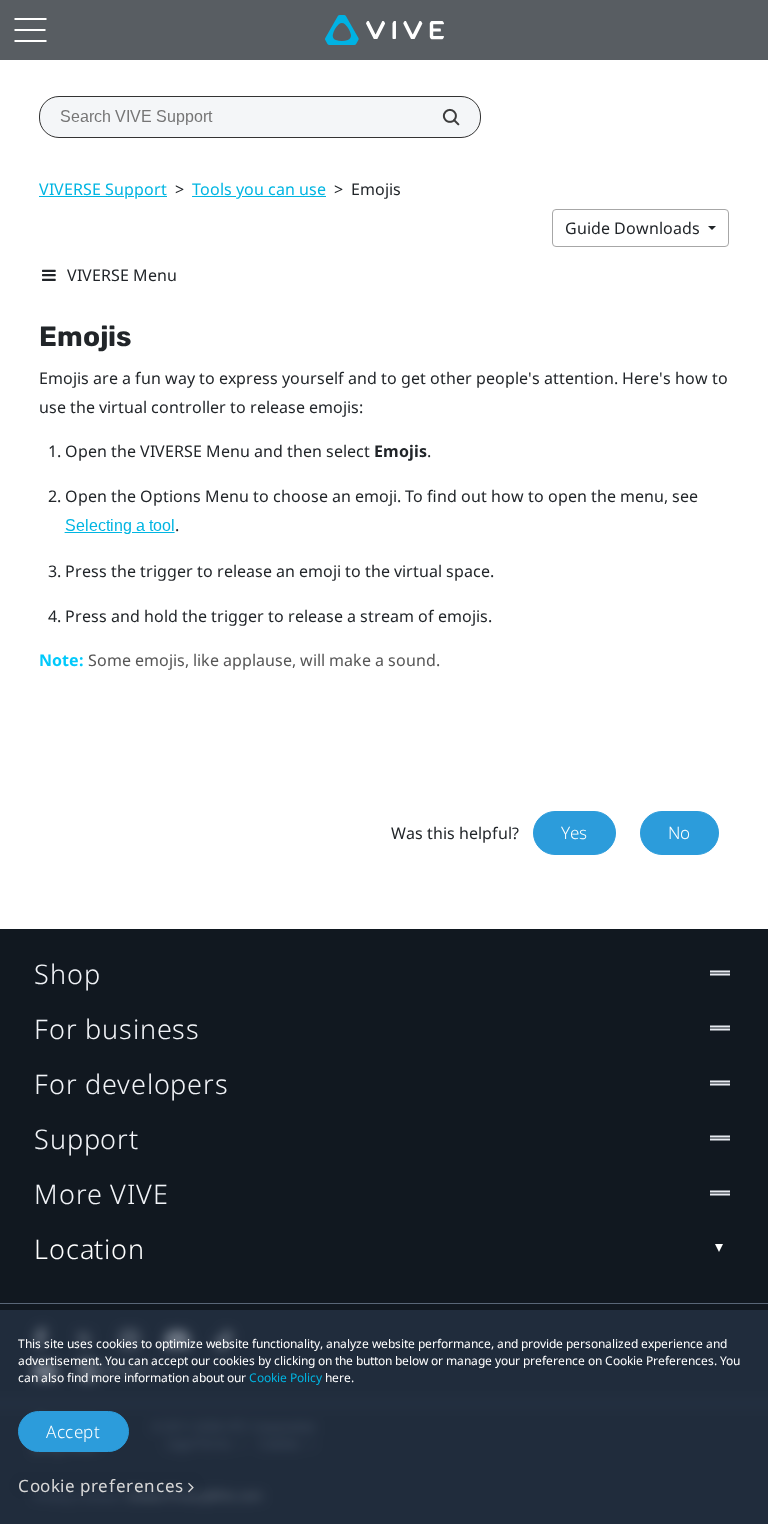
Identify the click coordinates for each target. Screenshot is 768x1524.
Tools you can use (259, 189)
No (679, 832)
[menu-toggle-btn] (30, 30)
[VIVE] (384, 30)
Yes (574, 832)
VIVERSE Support (103, 189)
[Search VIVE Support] (440, 117)
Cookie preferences (101, 1485)
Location (89, 1248)
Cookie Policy (285, 1377)
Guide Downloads (634, 228)
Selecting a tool (120, 525)
